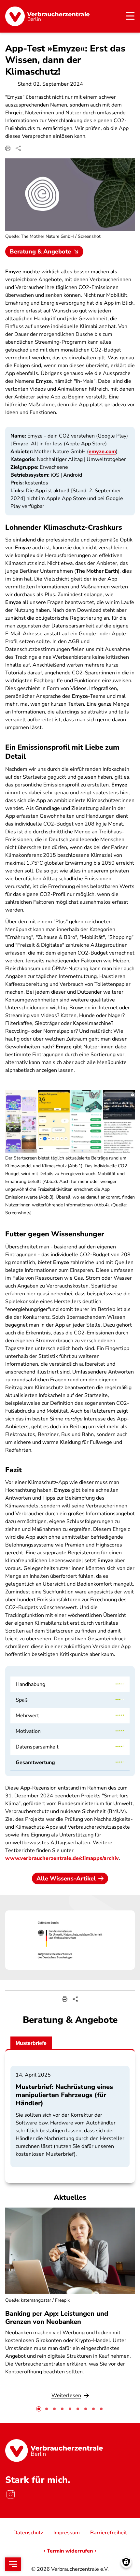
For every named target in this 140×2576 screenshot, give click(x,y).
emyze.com (102, 452)
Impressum (67, 2533)
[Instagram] (10, 2494)
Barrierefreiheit (109, 2533)
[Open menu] (13, 2564)
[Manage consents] (126, 2562)
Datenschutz (28, 2533)
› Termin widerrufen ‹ (70, 2551)
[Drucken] (8, 148)
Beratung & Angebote (40, 252)
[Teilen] (18, 148)
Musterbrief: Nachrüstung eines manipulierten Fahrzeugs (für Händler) (64, 2095)
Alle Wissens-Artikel (66, 1878)
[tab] (39, 2409)
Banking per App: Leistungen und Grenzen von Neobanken (57, 2318)
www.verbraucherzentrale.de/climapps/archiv (62, 1858)
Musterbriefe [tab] (31, 2043)
